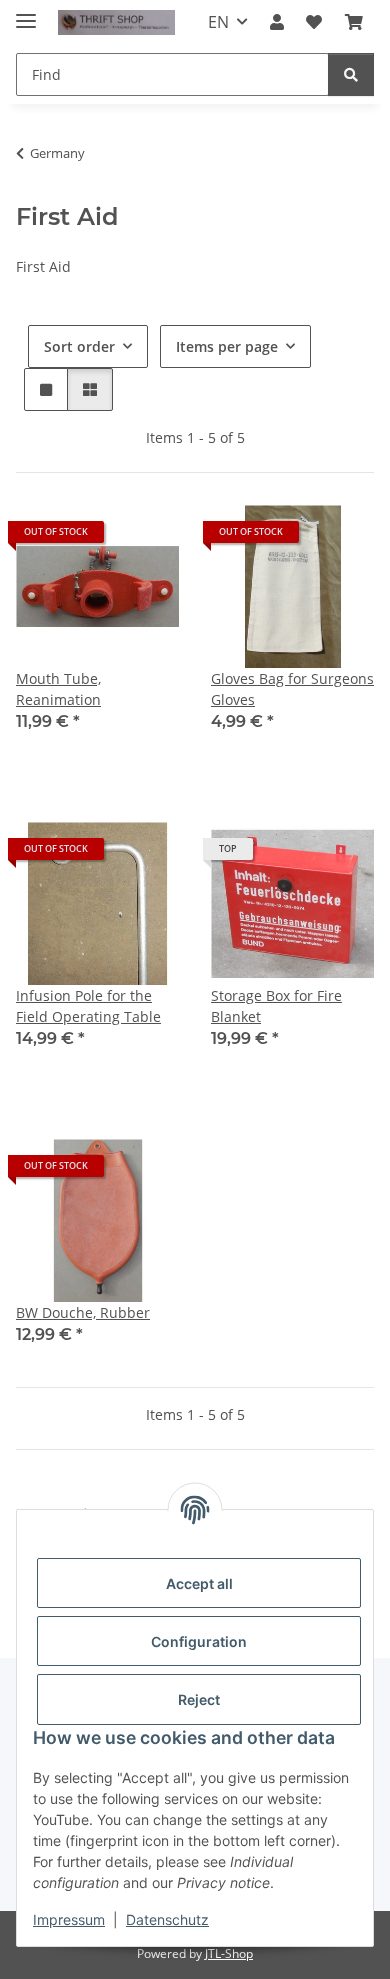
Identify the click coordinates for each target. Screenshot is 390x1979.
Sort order (79, 346)
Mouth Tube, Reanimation (58, 689)
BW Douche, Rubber (83, 1312)
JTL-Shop (229, 1953)
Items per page (227, 346)
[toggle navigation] (26, 12)
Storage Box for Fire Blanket (276, 1006)
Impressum (69, 1919)
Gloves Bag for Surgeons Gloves (292, 689)
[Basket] (354, 22)
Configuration (199, 1641)
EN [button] (218, 22)
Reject (199, 1699)
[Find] (351, 74)
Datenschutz (167, 1919)
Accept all (199, 1583)
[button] (277, 22)
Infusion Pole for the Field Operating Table (88, 1006)
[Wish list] (314, 22)
